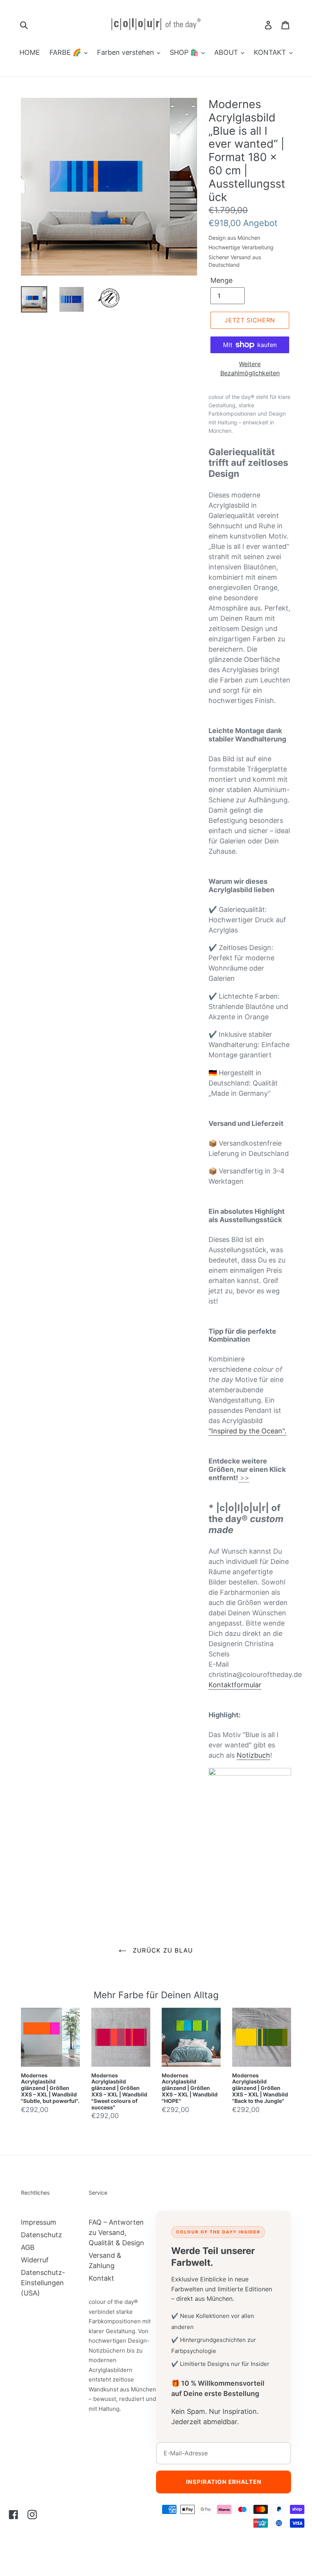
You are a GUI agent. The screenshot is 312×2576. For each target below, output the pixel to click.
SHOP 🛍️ (185, 52)
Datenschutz (41, 2235)
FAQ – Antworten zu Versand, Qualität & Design (116, 2232)
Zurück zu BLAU (162, 1950)
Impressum (39, 2222)
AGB (28, 2247)
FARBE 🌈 (66, 52)
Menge (221, 280)
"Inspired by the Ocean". (248, 1431)
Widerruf (35, 2260)
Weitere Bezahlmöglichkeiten (250, 368)
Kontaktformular (235, 1685)
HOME (30, 52)
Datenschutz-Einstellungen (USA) (43, 2283)
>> (244, 1478)
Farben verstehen (127, 52)
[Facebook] (14, 2514)
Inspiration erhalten (224, 2482)
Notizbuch (253, 1755)
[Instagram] (32, 2514)
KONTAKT (271, 52)
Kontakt (101, 2278)
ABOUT (227, 52)
